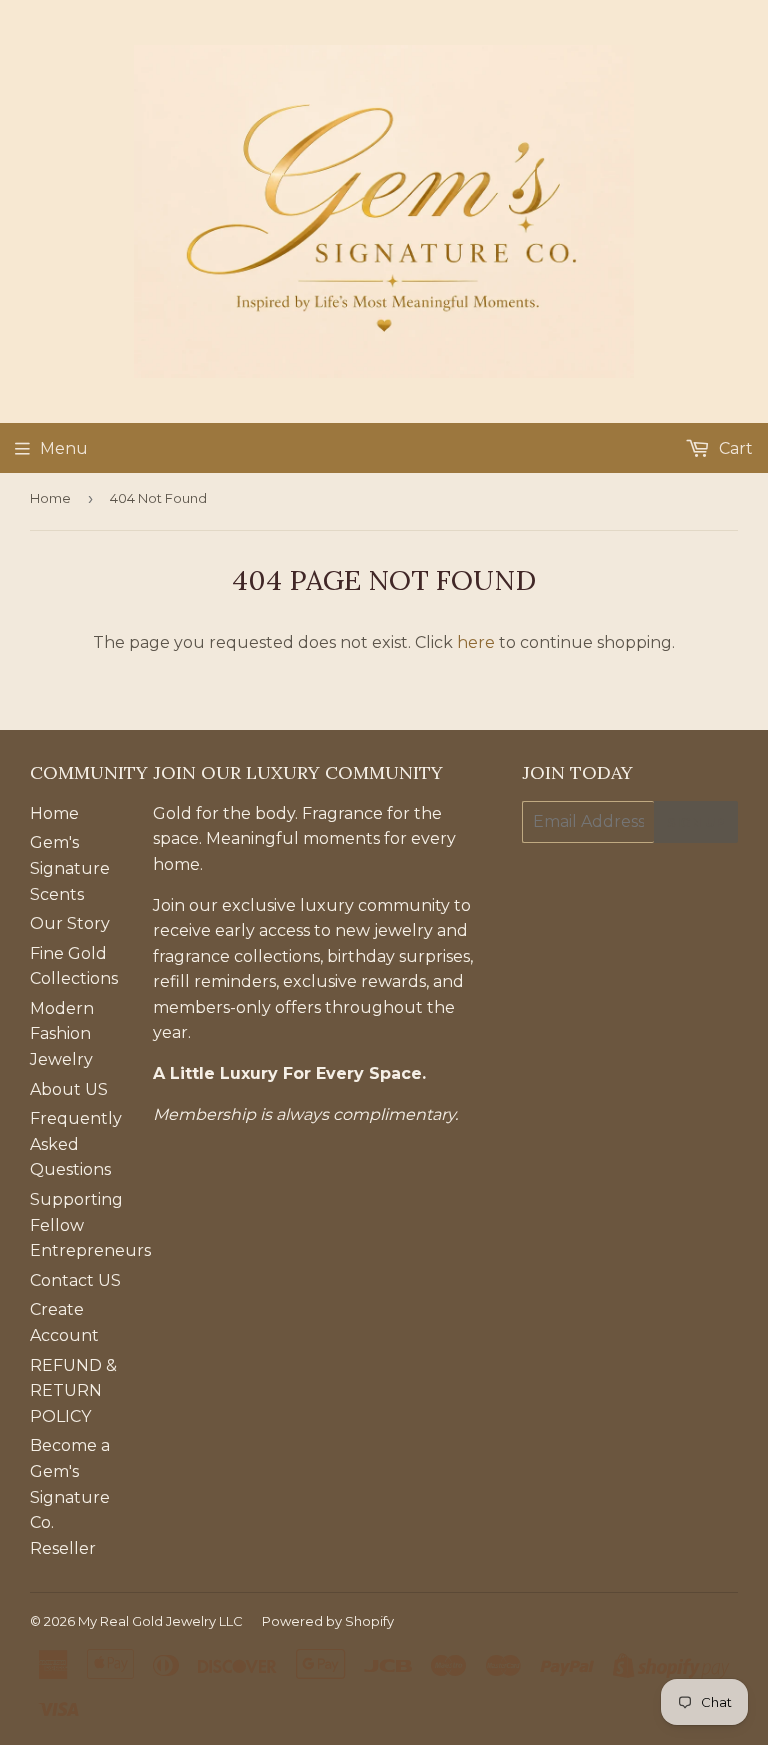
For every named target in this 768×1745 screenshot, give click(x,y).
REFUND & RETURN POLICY (73, 1391)
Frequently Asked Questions (76, 1144)
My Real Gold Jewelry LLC (160, 1621)
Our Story (70, 923)
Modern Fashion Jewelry (62, 1034)
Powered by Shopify (328, 1621)
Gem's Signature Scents (70, 868)
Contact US (75, 1280)
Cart (734, 448)
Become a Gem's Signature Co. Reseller (70, 1496)
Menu (64, 448)
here (476, 642)
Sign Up (696, 822)
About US (69, 1089)
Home (50, 498)
